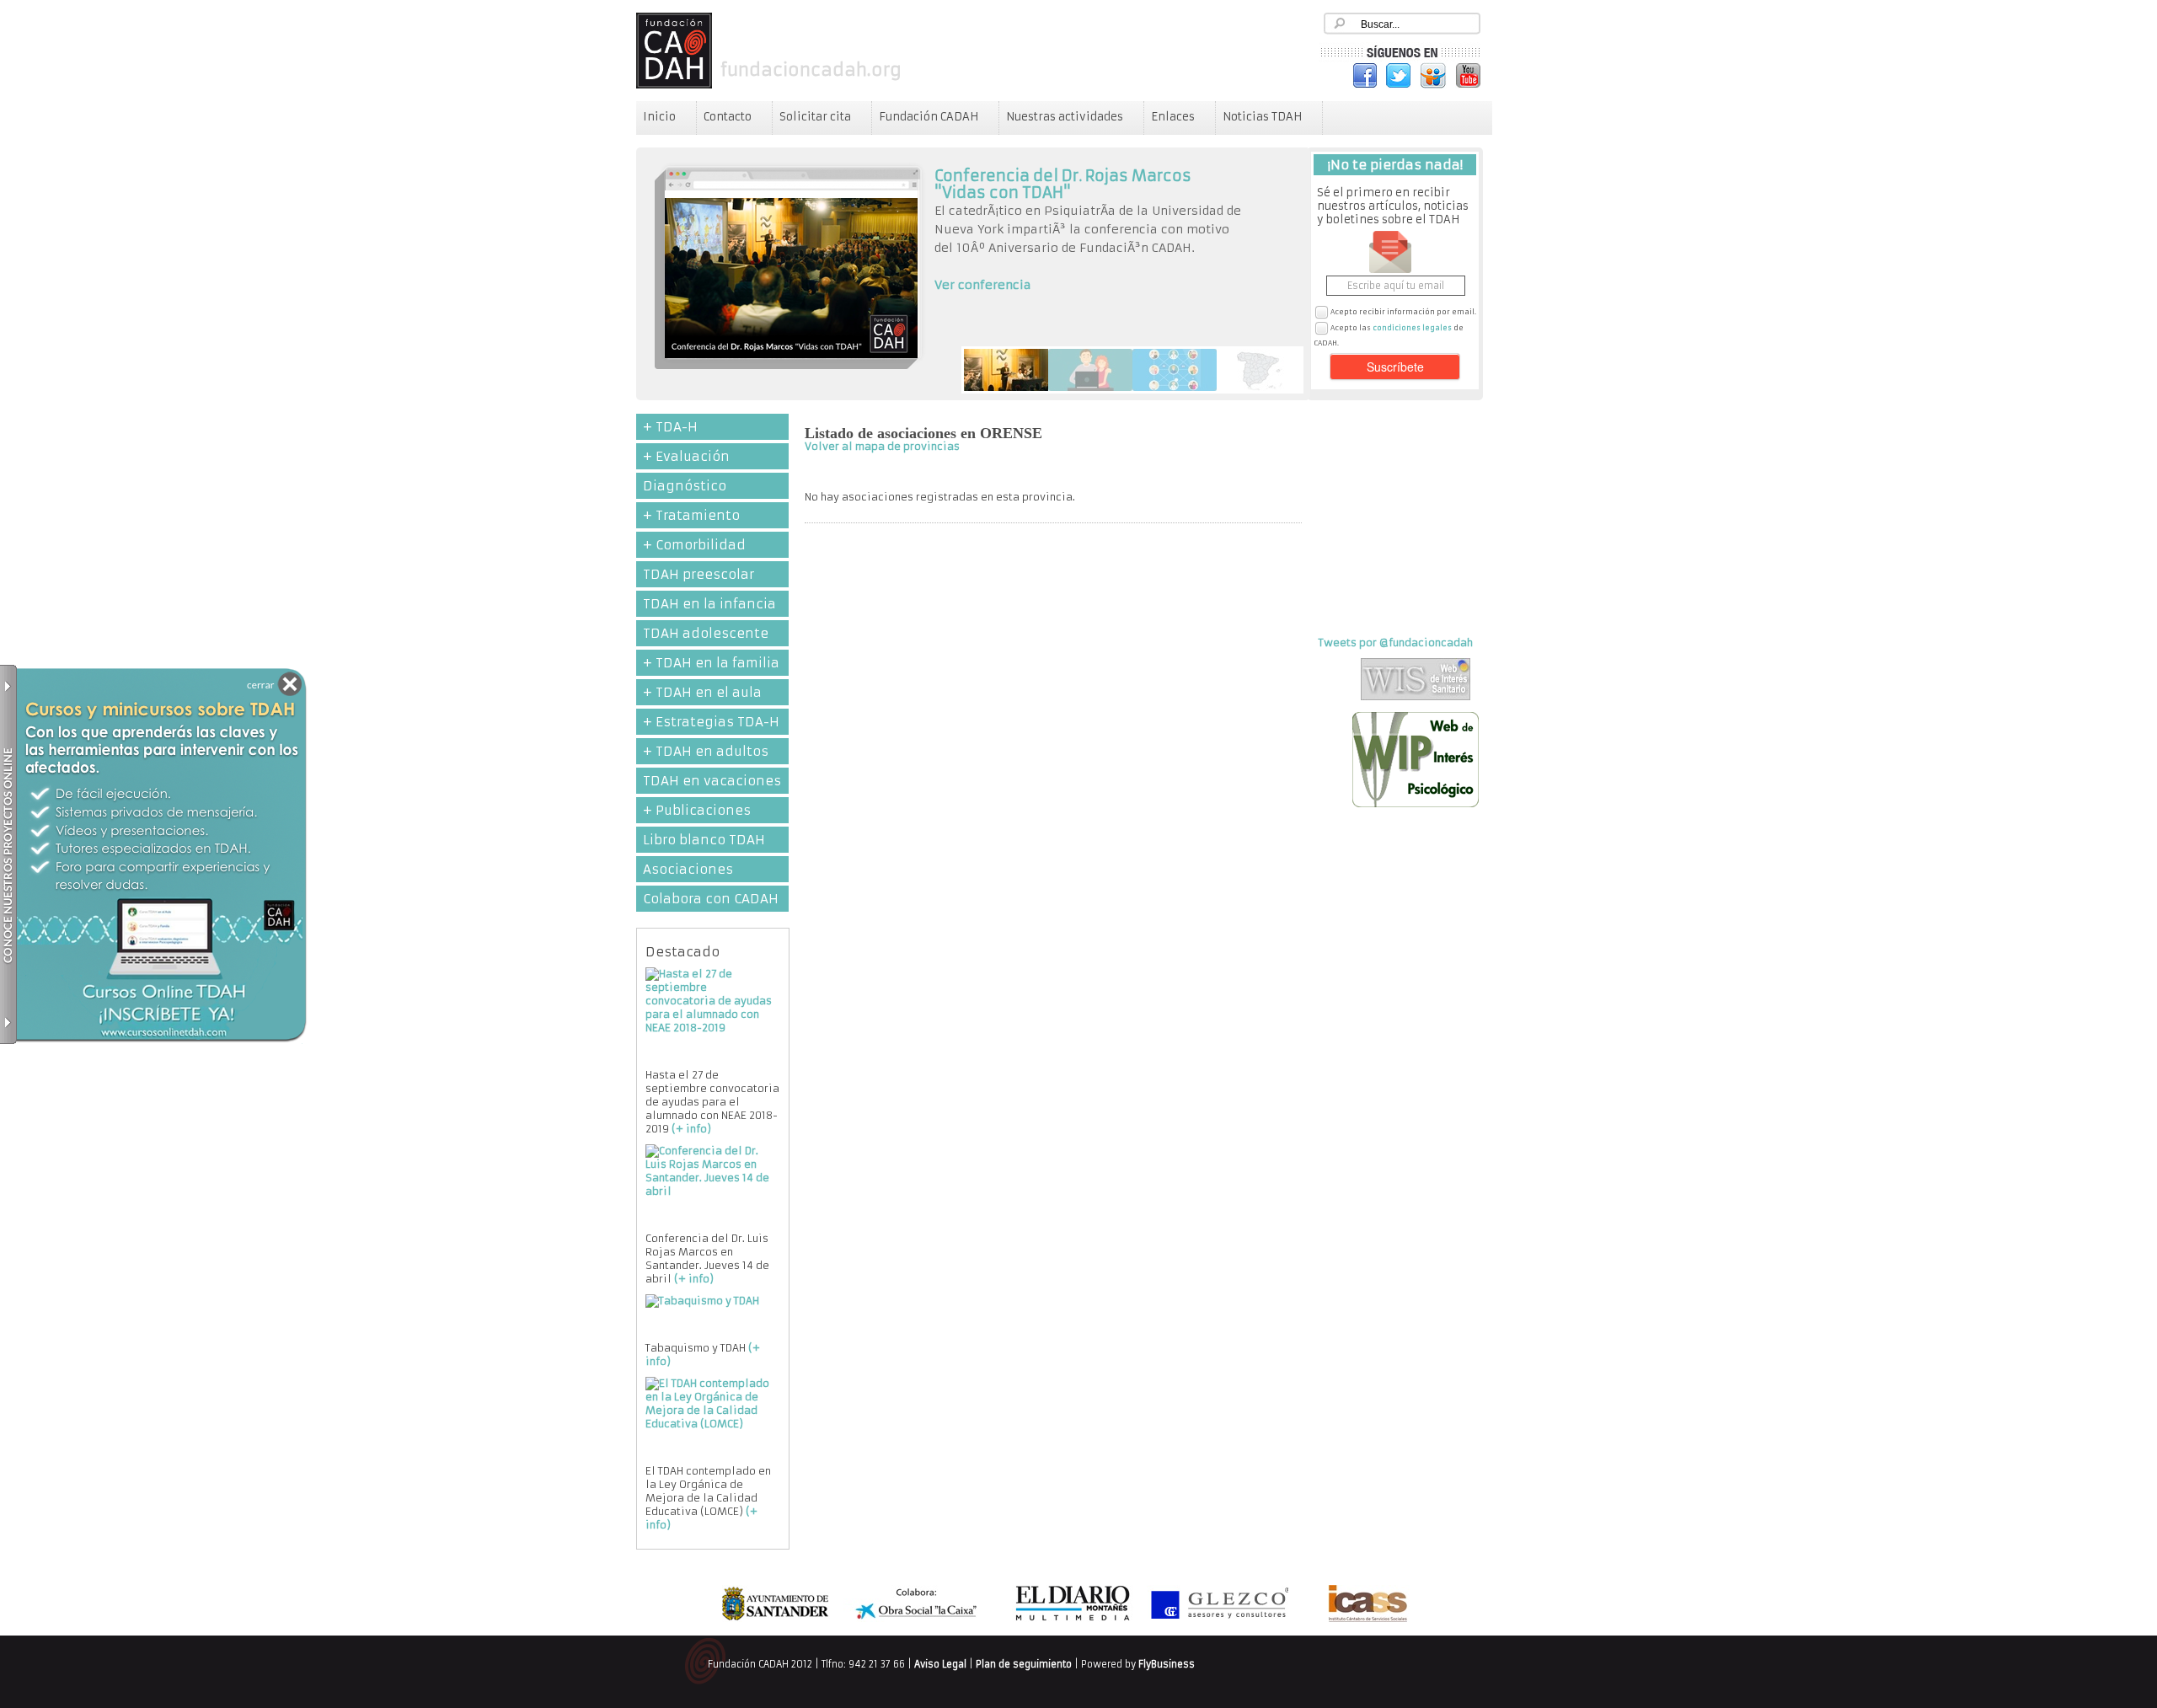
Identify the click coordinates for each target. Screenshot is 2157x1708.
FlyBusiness (1167, 1664)
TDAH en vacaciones (712, 781)
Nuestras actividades (1065, 117)
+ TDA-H (670, 427)
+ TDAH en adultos (706, 751)
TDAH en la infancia (709, 604)
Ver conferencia (983, 285)
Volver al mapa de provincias (882, 446)
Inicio (659, 117)
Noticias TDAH (1262, 117)
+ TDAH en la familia (711, 663)
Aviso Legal (940, 1664)
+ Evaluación (686, 456)
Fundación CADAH (929, 117)
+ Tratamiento (691, 515)
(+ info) (691, 1129)
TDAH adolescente (706, 633)
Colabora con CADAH (711, 899)
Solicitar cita (815, 117)
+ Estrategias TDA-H (711, 722)
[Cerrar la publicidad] (279, 686)
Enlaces (1173, 117)
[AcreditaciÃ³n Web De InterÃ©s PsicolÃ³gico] (1416, 803)
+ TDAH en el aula (702, 692)
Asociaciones (688, 869)
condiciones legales (1412, 328)
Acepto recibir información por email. (1403, 312)
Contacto (728, 117)
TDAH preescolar (698, 574)
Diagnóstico (685, 486)
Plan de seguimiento (1024, 1664)
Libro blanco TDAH (704, 840)
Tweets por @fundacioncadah (1396, 643)
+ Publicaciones (697, 810)
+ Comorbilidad (694, 545)
